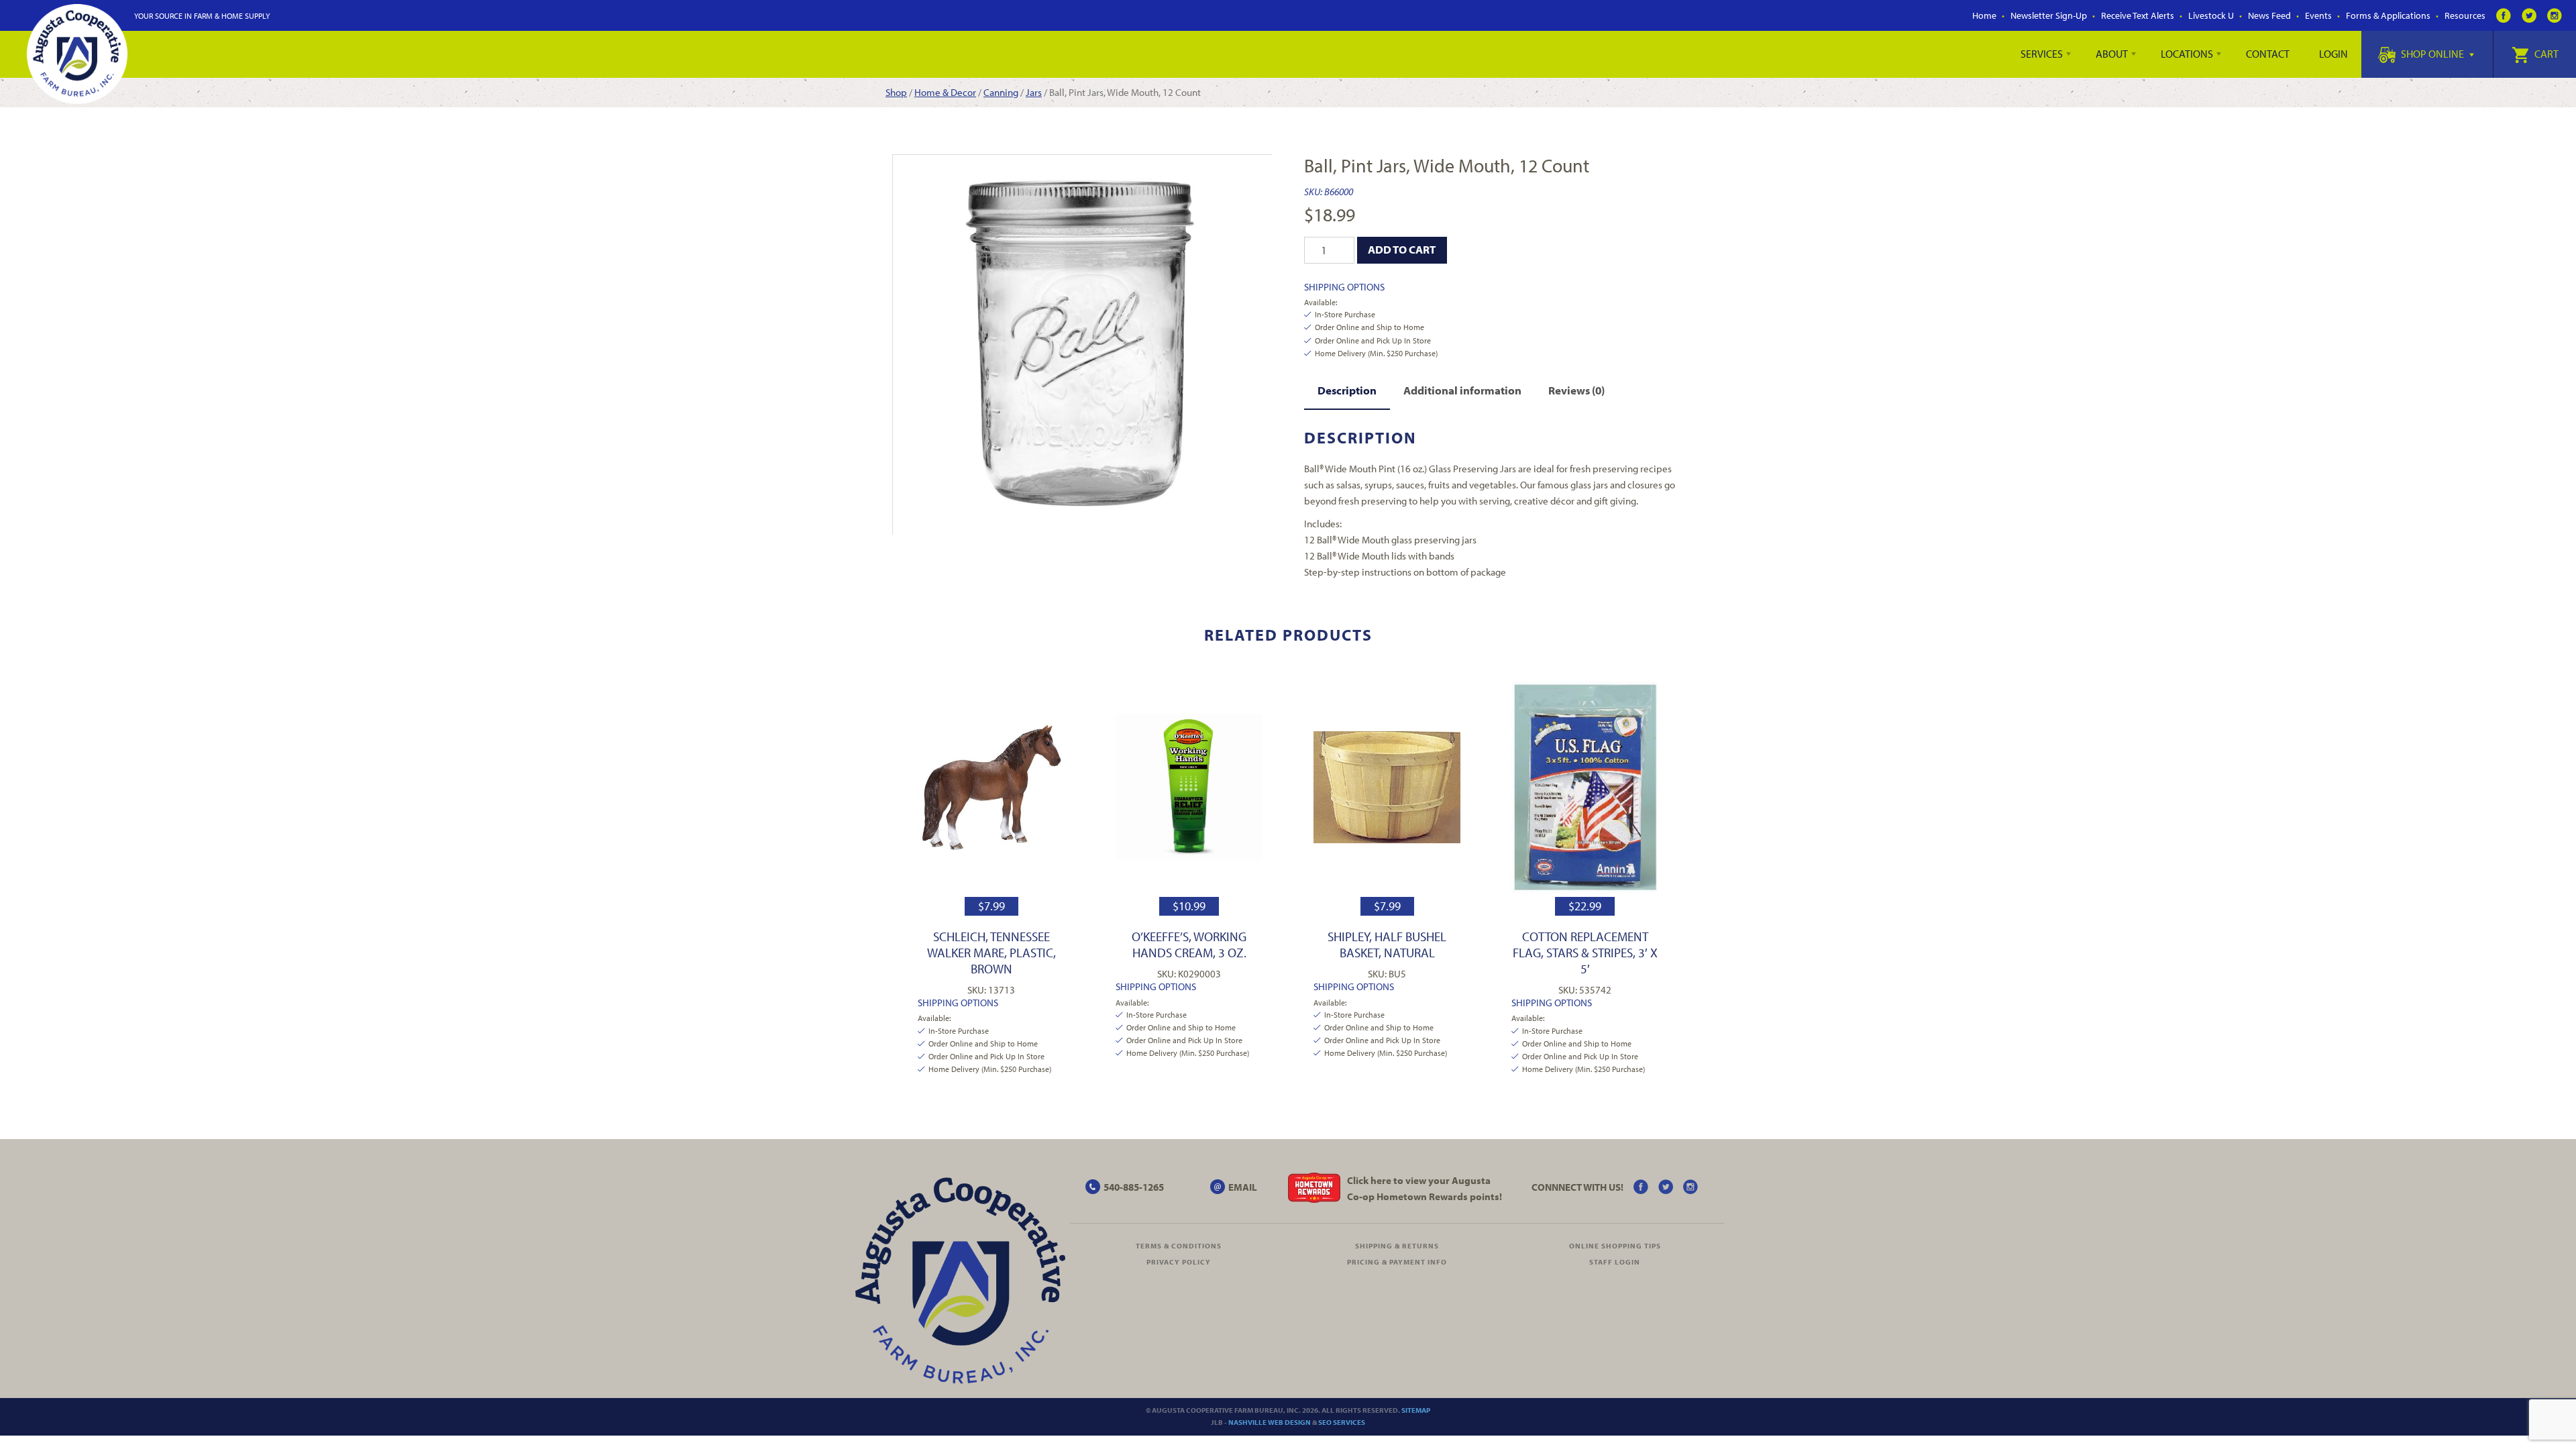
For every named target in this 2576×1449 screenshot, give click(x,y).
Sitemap (1416, 1410)
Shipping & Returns (1397, 1246)
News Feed (2269, 15)
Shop (896, 92)
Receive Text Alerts (2138, 15)
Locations (2187, 54)
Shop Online (2432, 54)
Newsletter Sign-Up (2049, 15)
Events (2318, 15)
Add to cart (1402, 249)
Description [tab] (1347, 390)
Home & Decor (945, 92)
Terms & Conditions (1179, 1246)
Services (2042, 54)
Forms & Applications (2388, 15)
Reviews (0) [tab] (1576, 390)
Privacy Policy (1179, 1262)
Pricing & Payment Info (1397, 1262)
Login (2333, 54)
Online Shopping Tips (1615, 1246)
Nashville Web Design (1270, 1422)
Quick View (991, 787)
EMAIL (1243, 1187)
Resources (2465, 15)
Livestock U (2211, 15)
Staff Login (1615, 1262)
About (2112, 54)
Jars (1034, 92)
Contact (2268, 54)
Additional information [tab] (1462, 390)
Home (1984, 15)
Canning (1001, 92)
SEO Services (1342, 1422)
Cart (2545, 54)
